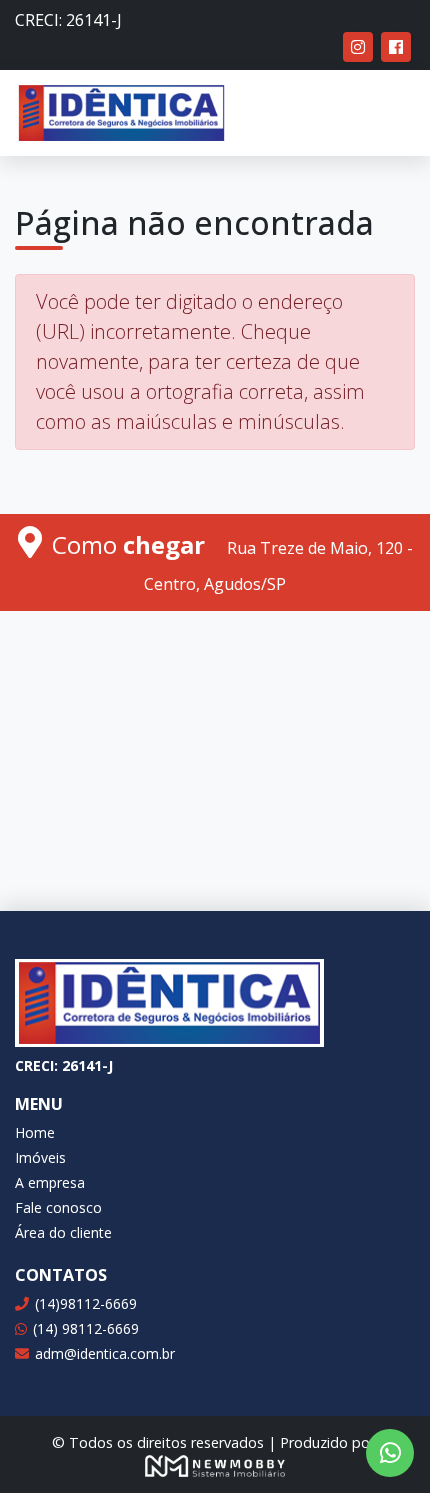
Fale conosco (58, 1207)
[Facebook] (396, 47)
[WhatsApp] (390, 1453)
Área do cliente (63, 1232)
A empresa (50, 1182)
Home (35, 1132)
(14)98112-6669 (86, 1303)
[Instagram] (358, 47)
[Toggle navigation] (386, 113)
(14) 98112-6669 (86, 1328)
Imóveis (40, 1157)
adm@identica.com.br (105, 1353)
